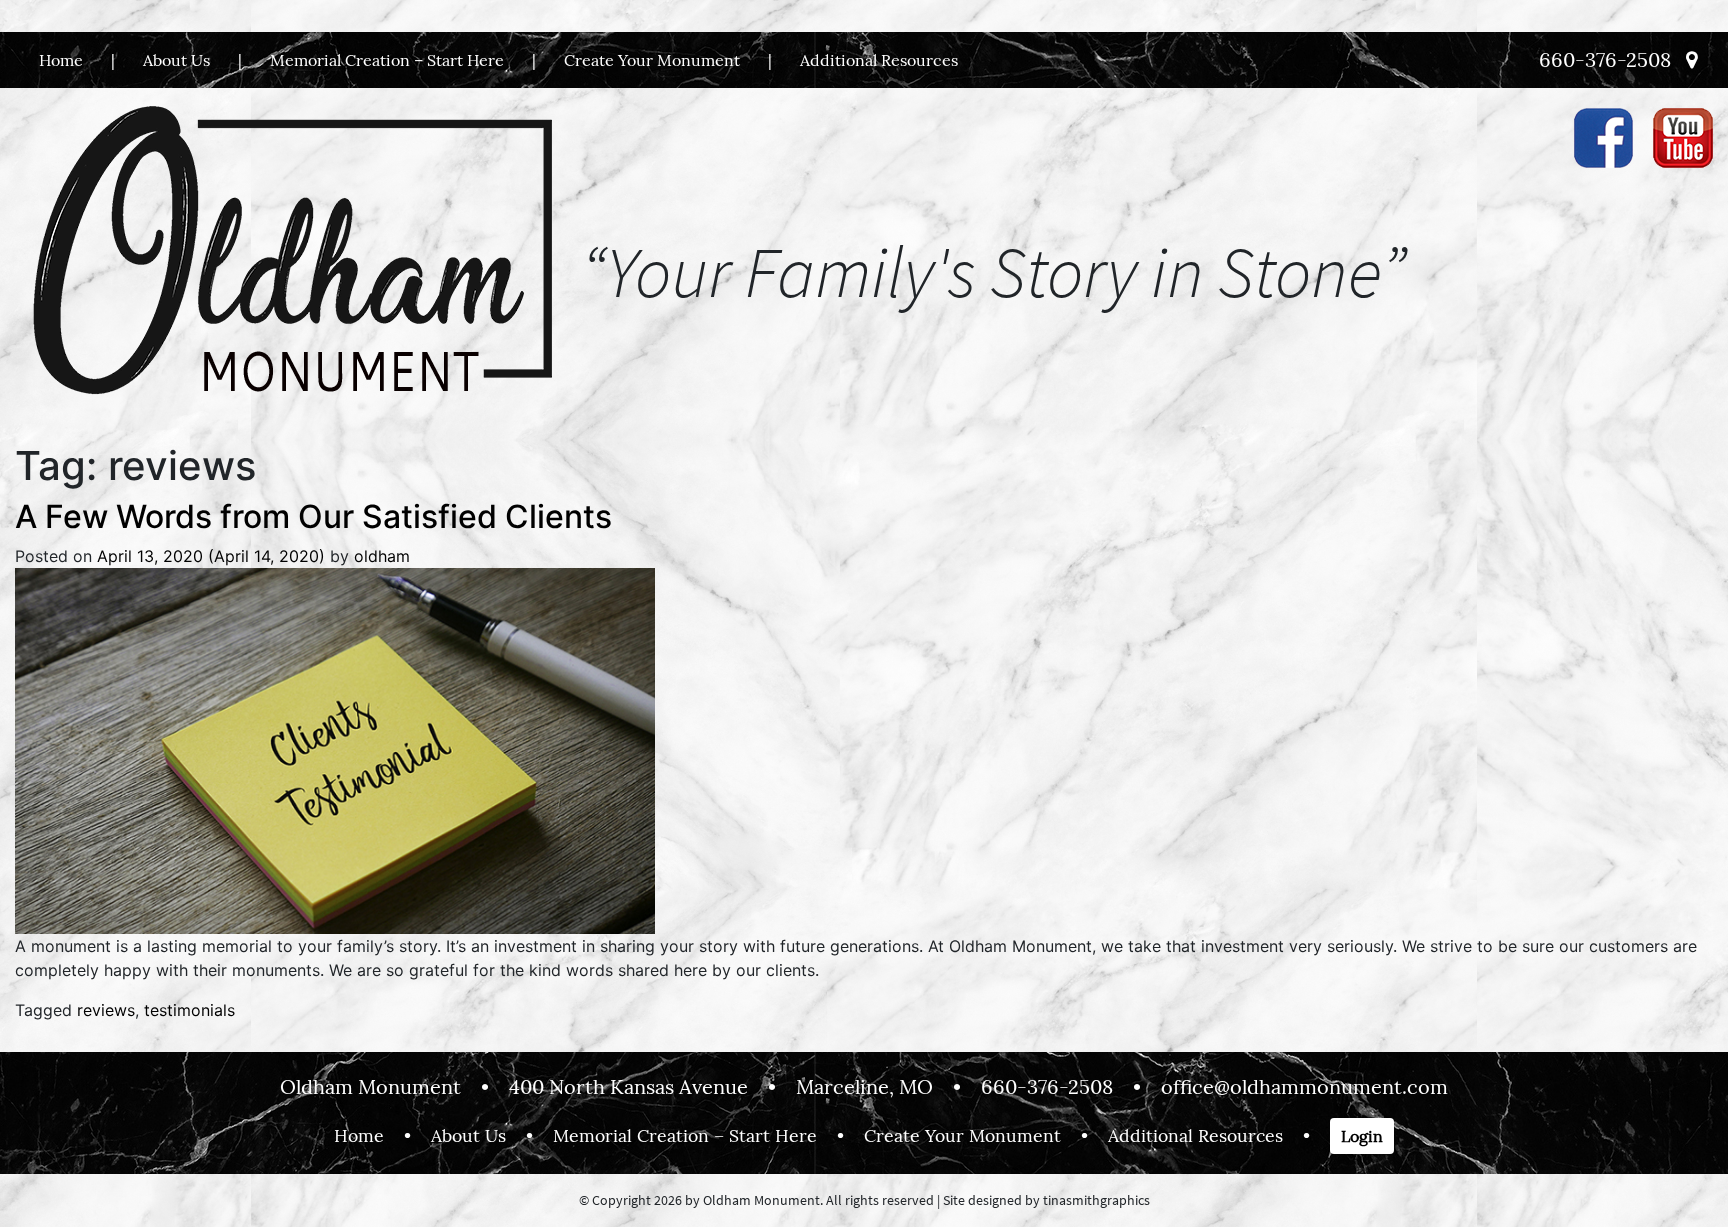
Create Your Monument (652, 60)
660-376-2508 (1605, 59)
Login (1362, 1136)
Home (61, 60)
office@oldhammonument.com (1304, 1086)
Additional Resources (879, 60)
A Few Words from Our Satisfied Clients (313, 516)
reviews (106, 1010)
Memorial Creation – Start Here (387, 60)
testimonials (189, 1010)
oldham (382, 556)
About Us (176, 60)
